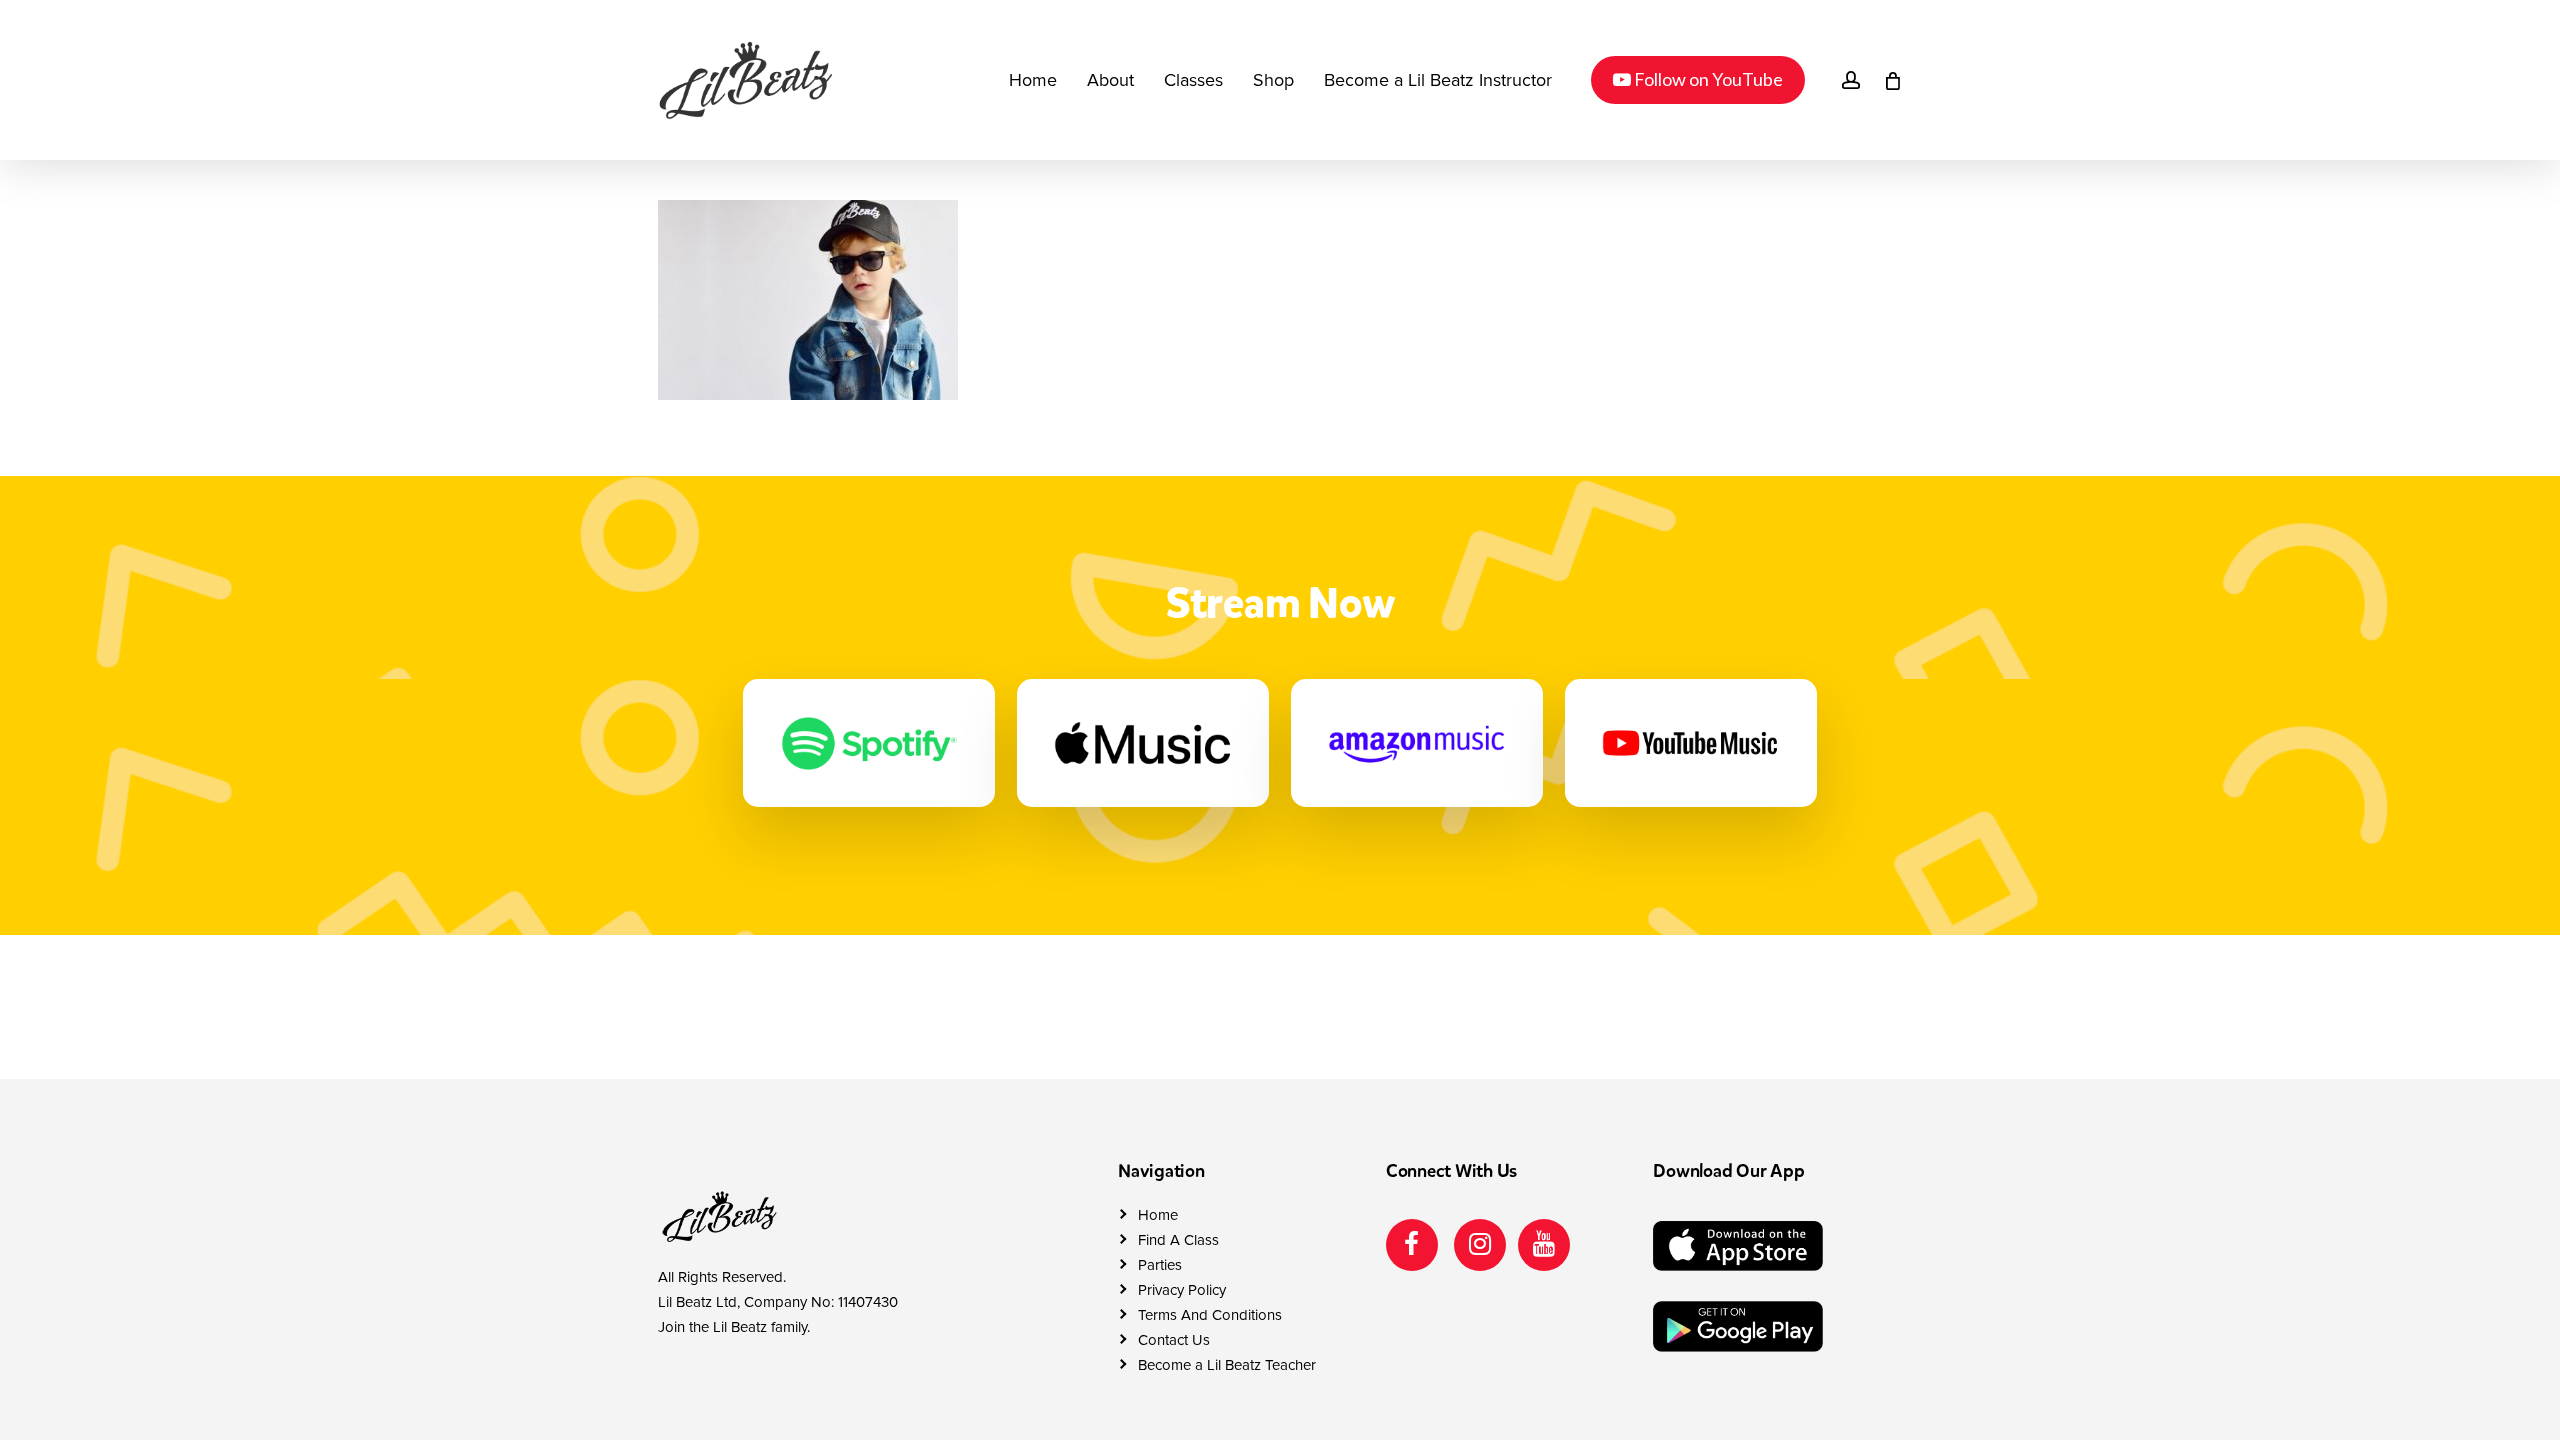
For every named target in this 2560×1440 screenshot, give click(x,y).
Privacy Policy (1182, 1290)
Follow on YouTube (1697, 78)
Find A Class (1178, 1240)
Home (1158, 1215)
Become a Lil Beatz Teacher (1227, 1365)
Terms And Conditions (1210, 1315)
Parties (1160, 1265)
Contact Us (1174, 1340)
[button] (2522, 10)
